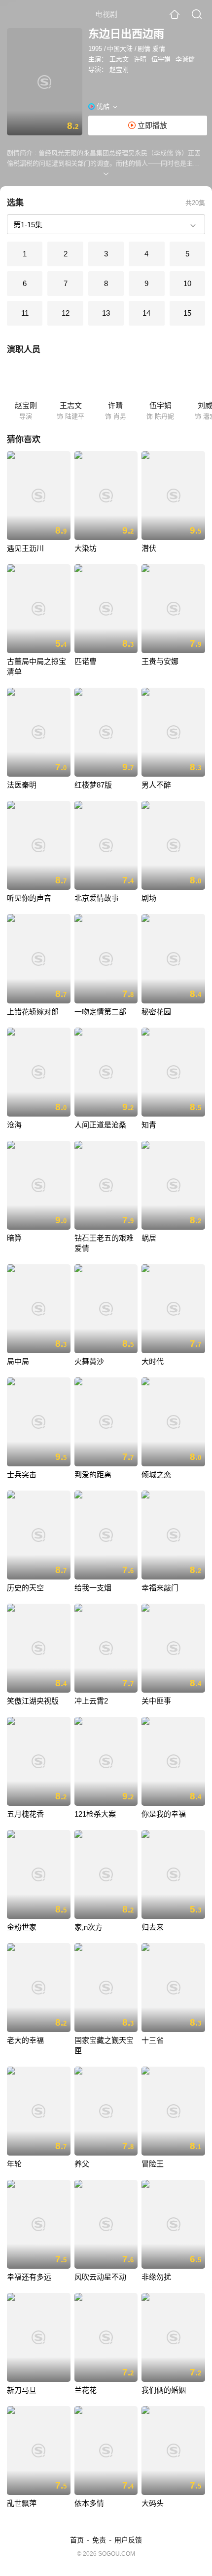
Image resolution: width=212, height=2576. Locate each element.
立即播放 (151, 125)
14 (146, 313)
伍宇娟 (161, 59)
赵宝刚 (119, 69)
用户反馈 (128, 2540)
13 (106, 313)
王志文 (119, 59)
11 (25, 313)
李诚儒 (185, 59)
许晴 (140, 59)
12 (66, 313)
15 (187, 313)
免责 (99, 2540)
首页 (77, 2540)
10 (187, 283)
